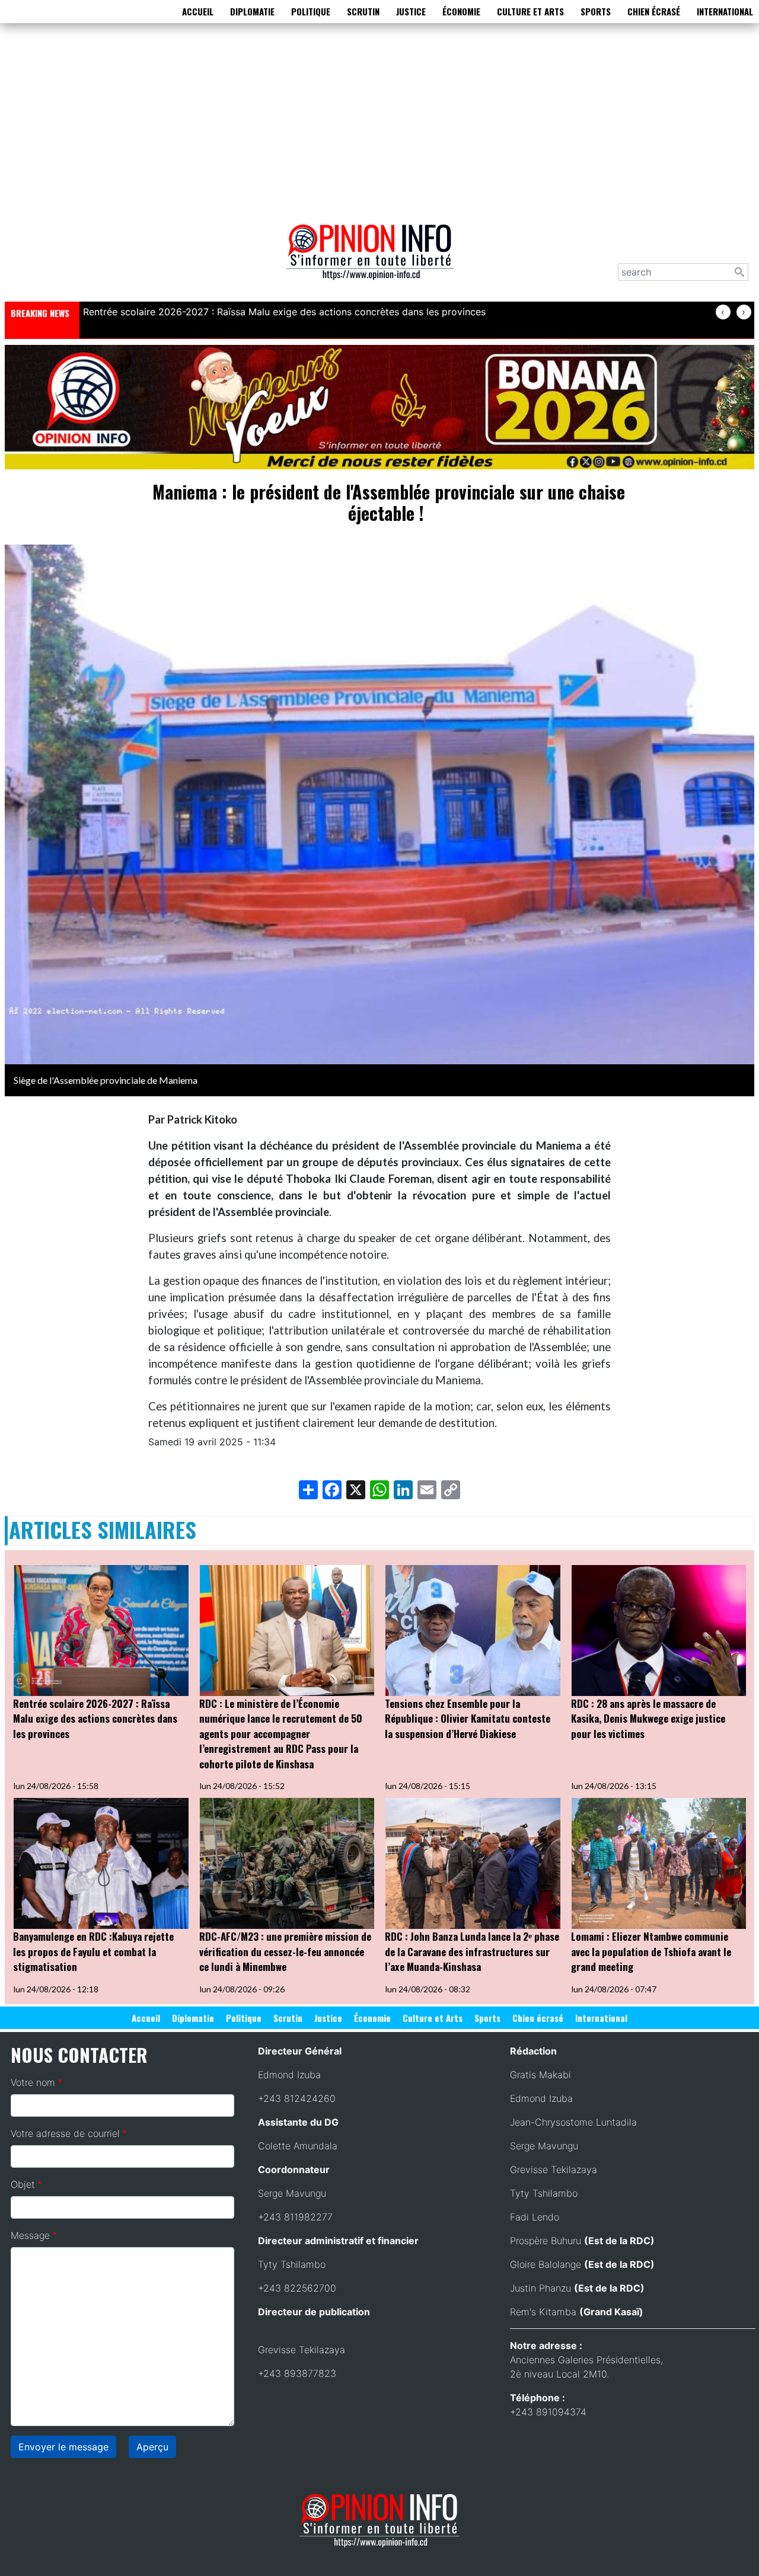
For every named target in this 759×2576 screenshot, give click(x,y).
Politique (311, 11)
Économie (461, 11)
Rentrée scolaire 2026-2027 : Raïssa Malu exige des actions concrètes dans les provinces (95, 1719)
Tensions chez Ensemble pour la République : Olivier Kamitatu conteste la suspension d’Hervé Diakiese (468, 1719)
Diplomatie (252, 11)
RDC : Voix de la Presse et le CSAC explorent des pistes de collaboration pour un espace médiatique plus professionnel (352, 312)
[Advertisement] (379, 121)
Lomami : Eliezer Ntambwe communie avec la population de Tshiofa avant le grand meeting (651, 1951)
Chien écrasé (654, 11)
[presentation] (723, 312)
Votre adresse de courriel (65, 2133)
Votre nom (33, 2082)
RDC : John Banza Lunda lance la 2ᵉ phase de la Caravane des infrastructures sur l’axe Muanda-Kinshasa (472, 1951)
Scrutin (363, 11)
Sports (596, 11)
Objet (23, 2184)
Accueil (198, 11)
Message (30, 2235)
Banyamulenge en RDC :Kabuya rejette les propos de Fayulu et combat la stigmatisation (93, 1951)
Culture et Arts (530, 11)
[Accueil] (375, 260)
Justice (411, 11)
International (725, 11)
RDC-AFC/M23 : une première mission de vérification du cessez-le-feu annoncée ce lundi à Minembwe (285, 1951)
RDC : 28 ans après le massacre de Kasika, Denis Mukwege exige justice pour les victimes (648, 1719)
